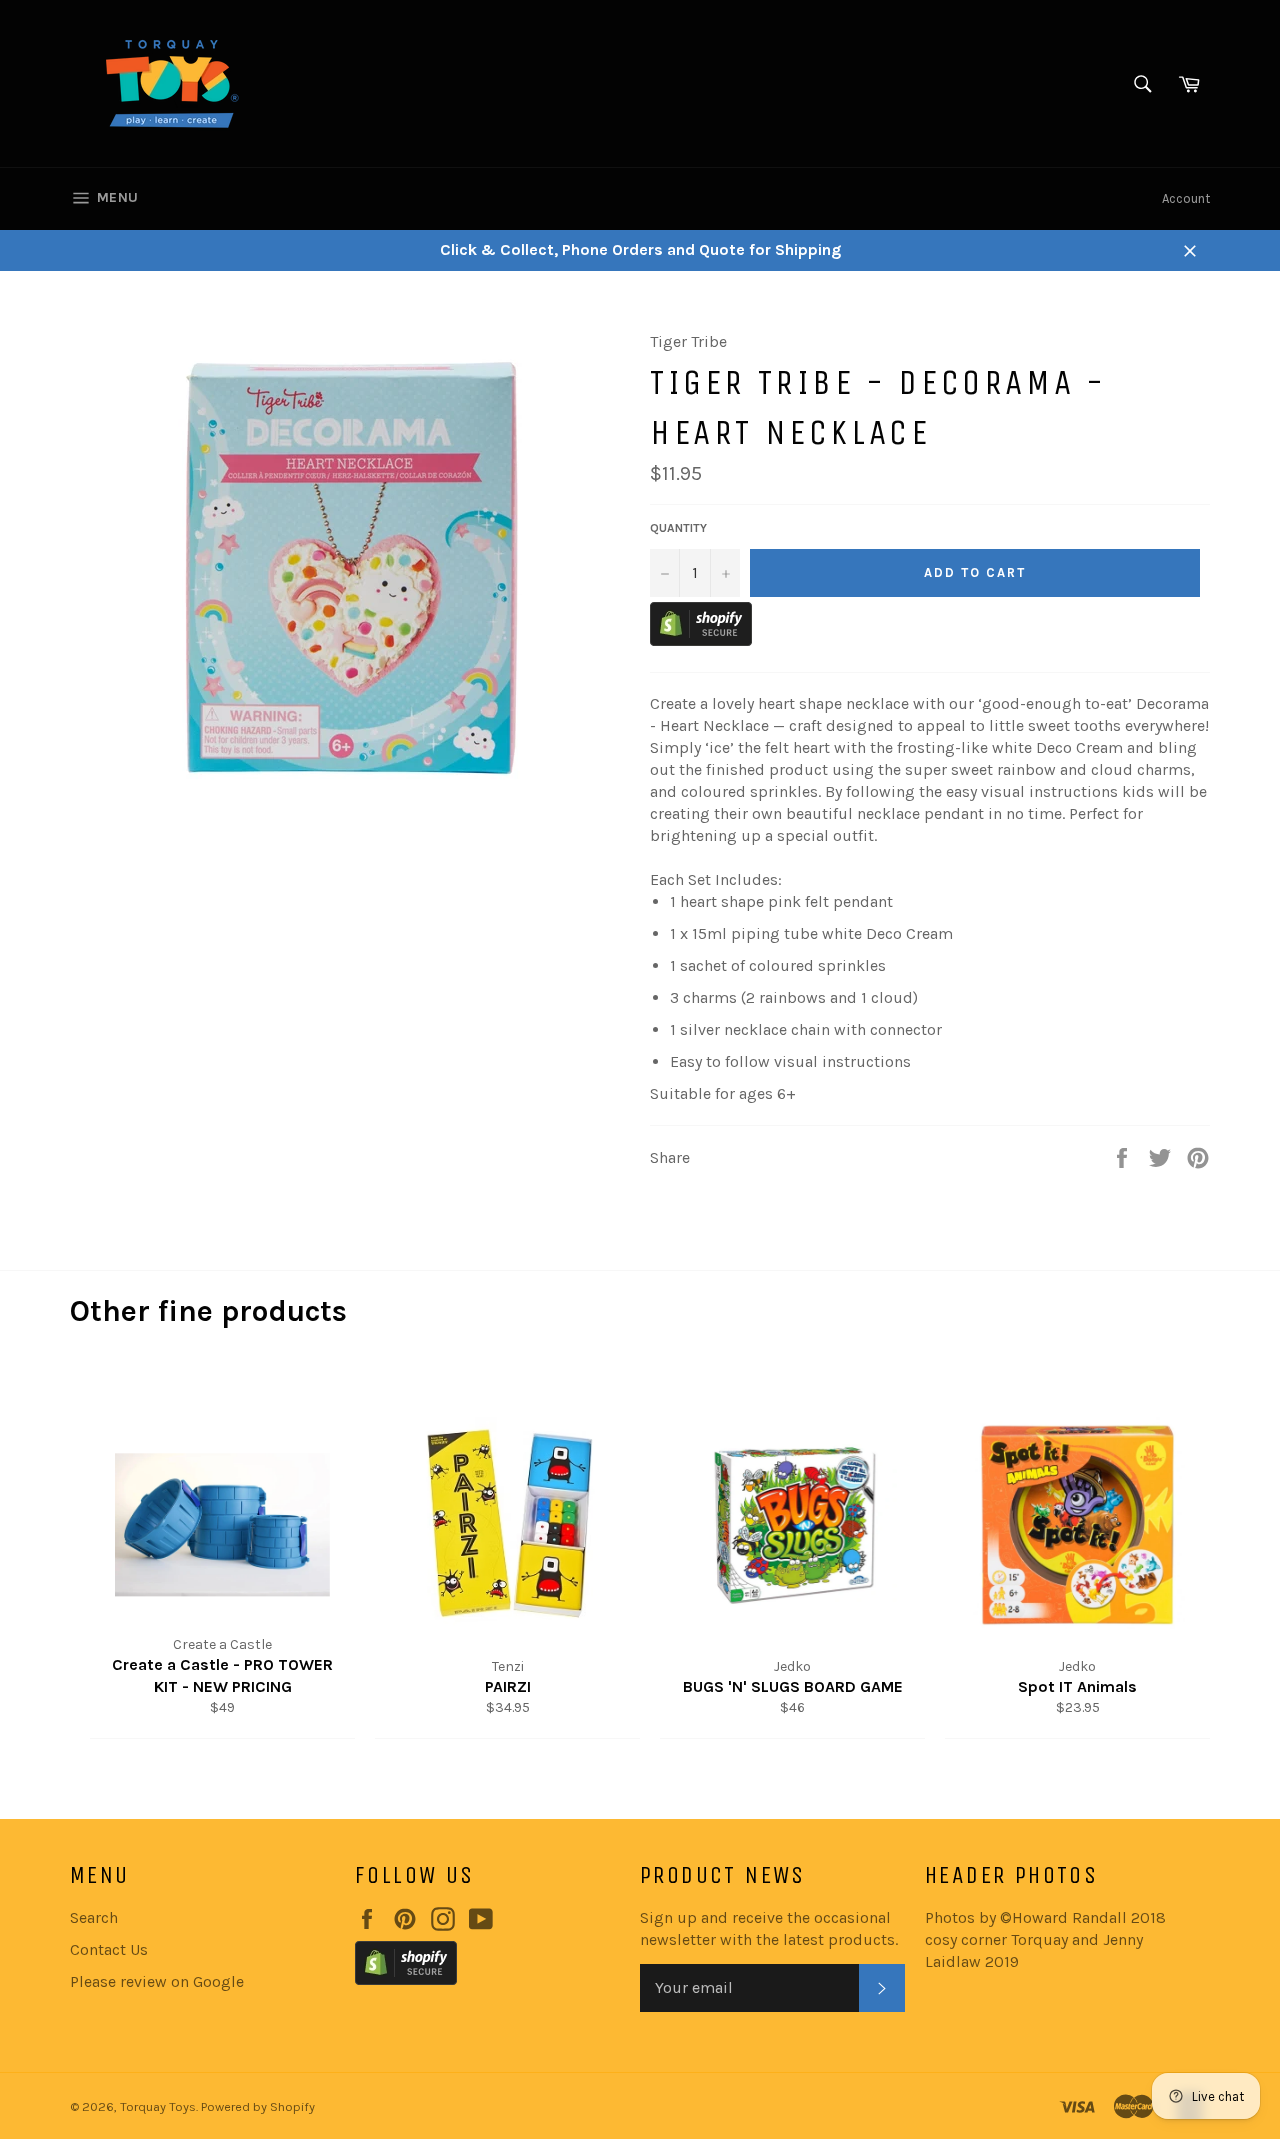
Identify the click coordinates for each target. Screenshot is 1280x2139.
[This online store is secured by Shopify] (701, 640)
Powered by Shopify (258, 2106)
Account (1186, 198)
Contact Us (109, 1949)
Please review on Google (157, 1981)
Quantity (678, 528)
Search (94, 1917)
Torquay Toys (158, 2106)
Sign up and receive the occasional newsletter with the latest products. (769, 1928)
